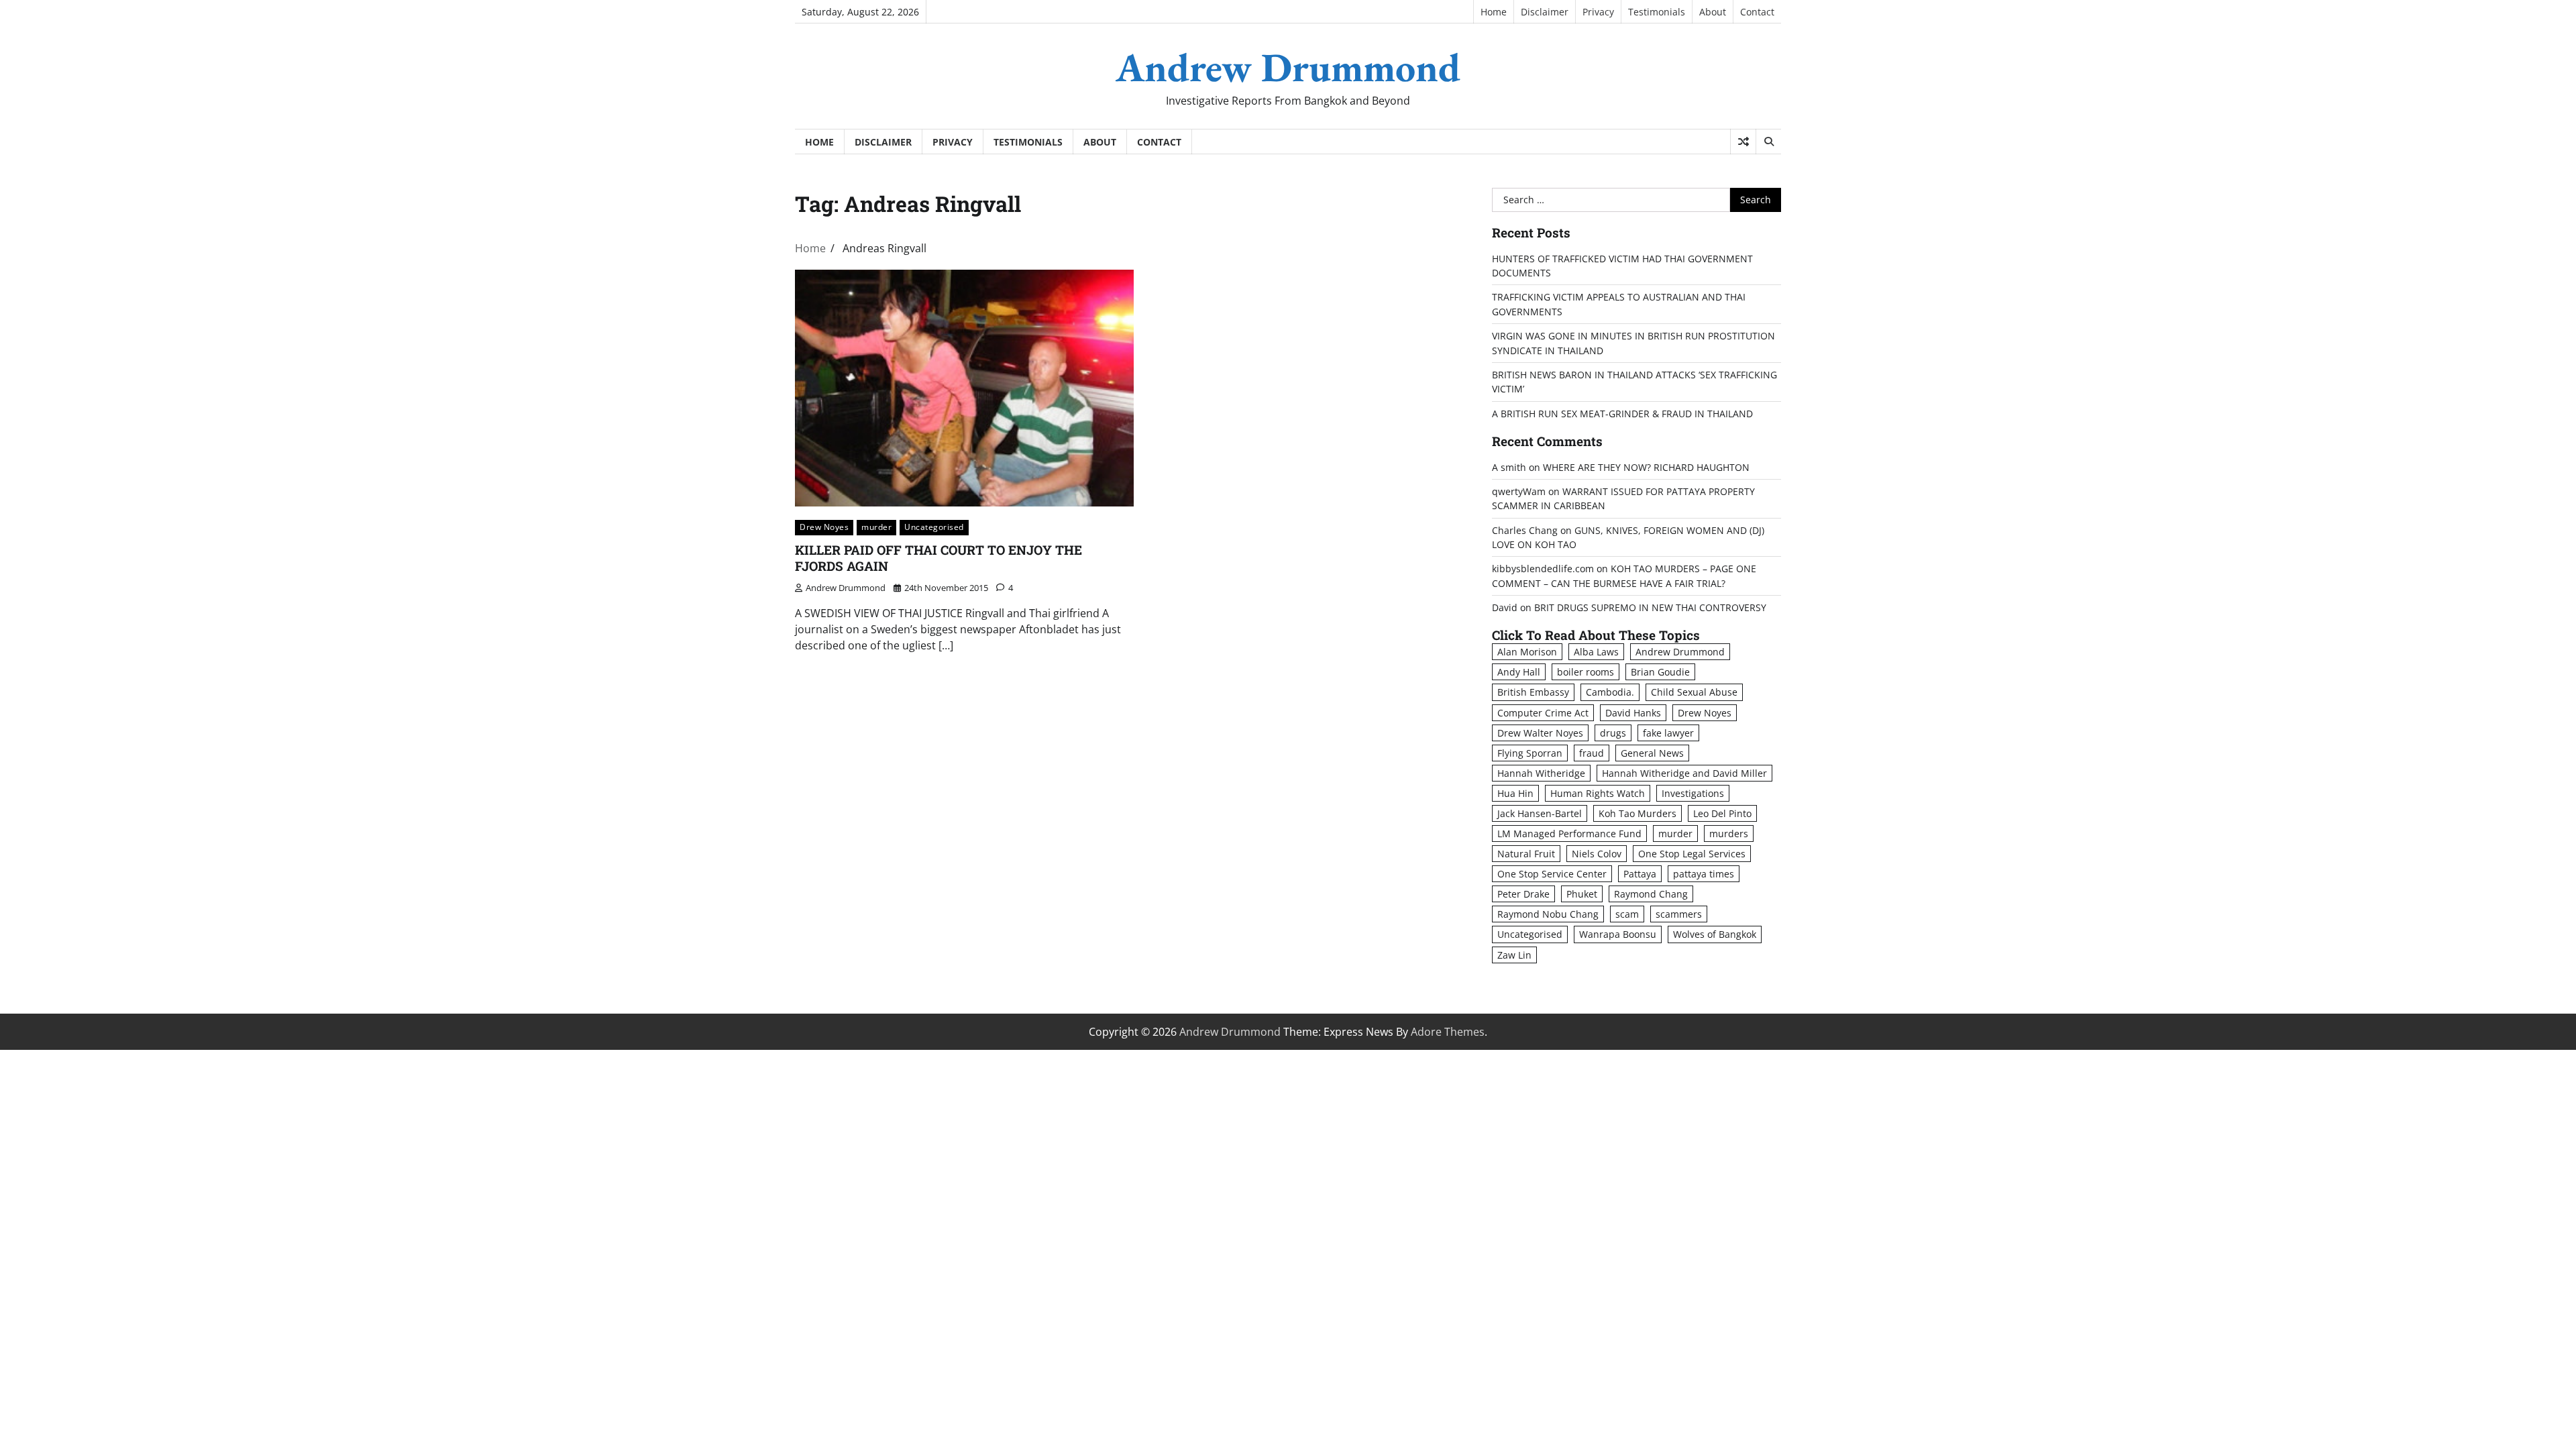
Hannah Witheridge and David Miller (1684, 773)
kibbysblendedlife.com (1543, 569)
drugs (1613, 733)
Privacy (1598, 12)
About (1713, 12)
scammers (1679, 914)
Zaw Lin (1514, 955)
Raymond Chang (1651, 894)
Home (1494, 12)
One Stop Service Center (1552, 874)
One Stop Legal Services (1692, 854)
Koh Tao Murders (1638, 813)
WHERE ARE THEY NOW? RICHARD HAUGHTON (1646, 467)
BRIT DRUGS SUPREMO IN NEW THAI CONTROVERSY (1650, 607)
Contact (1757, 12)
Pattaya (1640, 874)
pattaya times (1704, 874)
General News (1652, 753)
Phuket (1582, 894)
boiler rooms (1586, 672)
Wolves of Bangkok (1715, 934)
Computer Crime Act (1543, 713)
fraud (1592, 753)
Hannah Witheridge (1541, 773)
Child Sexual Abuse (1694, 692)
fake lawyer (1668, 733)
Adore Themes (1448, 1032)
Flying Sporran (1530, 753)
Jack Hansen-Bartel (1540, 813)
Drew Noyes (824, 527)
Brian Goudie (1660, 672)
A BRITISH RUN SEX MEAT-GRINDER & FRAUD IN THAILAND (1622, 414)
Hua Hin (1515, 793)
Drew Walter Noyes (1540, 733)
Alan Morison (1527, 652)
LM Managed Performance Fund (1569, 834)
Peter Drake (1523, 894)
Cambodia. (1610, 692)
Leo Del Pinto (1722, 813)
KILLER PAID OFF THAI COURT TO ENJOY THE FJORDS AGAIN (938, 558)
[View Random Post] (1743, 142)
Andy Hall (1519, 672)
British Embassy (1533, 692)
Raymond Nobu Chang (1548, 914)
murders (1729, 834)
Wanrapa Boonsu (1618, 934)
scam (1627, 914)
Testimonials (1657, 12)
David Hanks (1633, 713)
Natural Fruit (1526, 854)
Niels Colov (1597, 854)
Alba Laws (1596, 652)
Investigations (1693, 793)
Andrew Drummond (1288, 67)
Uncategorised (934, 527)
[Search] (1768, 142)
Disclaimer (1545, 12)
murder (876, 527)
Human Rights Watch (1598, 793)
